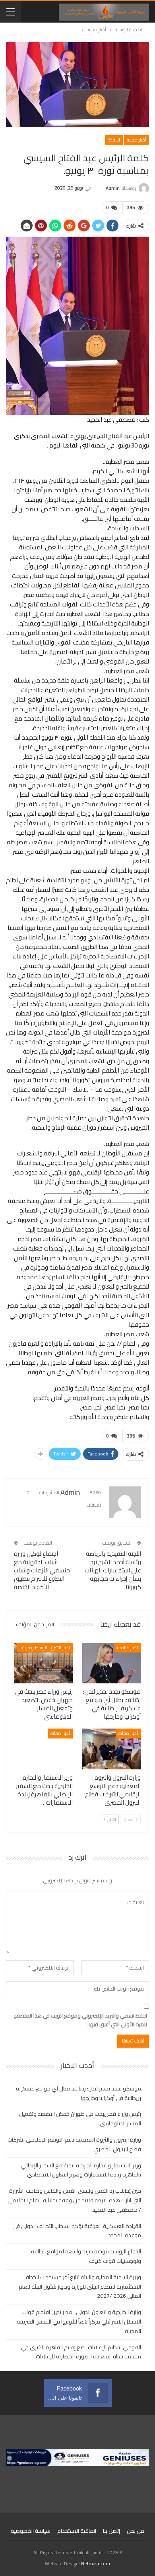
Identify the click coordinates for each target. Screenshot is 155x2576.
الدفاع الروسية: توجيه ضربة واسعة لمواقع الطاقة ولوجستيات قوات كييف (86, 2256)
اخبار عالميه (128, 1648)
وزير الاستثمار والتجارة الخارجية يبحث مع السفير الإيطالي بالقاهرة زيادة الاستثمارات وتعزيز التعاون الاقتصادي (81, 2170)
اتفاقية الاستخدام (77, 2531)
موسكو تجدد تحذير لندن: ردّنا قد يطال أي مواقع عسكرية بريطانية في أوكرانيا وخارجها (78, 2093)
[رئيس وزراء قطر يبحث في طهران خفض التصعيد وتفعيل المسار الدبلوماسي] (44, 1663)
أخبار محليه (137, 140)
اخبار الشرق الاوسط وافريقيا (45, 1648)
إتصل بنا (111, 2531)
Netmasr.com (96, 2564)
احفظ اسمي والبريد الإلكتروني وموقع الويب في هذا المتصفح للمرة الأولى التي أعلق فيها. (80, 2020)
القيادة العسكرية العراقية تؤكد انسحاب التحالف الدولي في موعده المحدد (77, 2231)
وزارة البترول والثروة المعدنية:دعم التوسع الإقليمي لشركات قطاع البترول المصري (74, 2144)
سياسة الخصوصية (31, 2531)
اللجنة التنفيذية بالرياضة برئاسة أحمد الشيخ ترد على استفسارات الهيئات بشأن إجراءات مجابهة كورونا (113, 1570)
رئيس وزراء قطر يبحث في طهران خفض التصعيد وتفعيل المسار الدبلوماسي (80, 2119)
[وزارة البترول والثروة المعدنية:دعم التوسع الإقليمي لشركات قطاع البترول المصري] (111, 1749)
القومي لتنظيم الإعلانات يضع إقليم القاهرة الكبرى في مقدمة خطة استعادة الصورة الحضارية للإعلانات (81, 2352)
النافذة (114, 140)
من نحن (136, 2531)
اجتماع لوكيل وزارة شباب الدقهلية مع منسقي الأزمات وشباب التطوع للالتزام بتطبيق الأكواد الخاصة (42, 1570)
